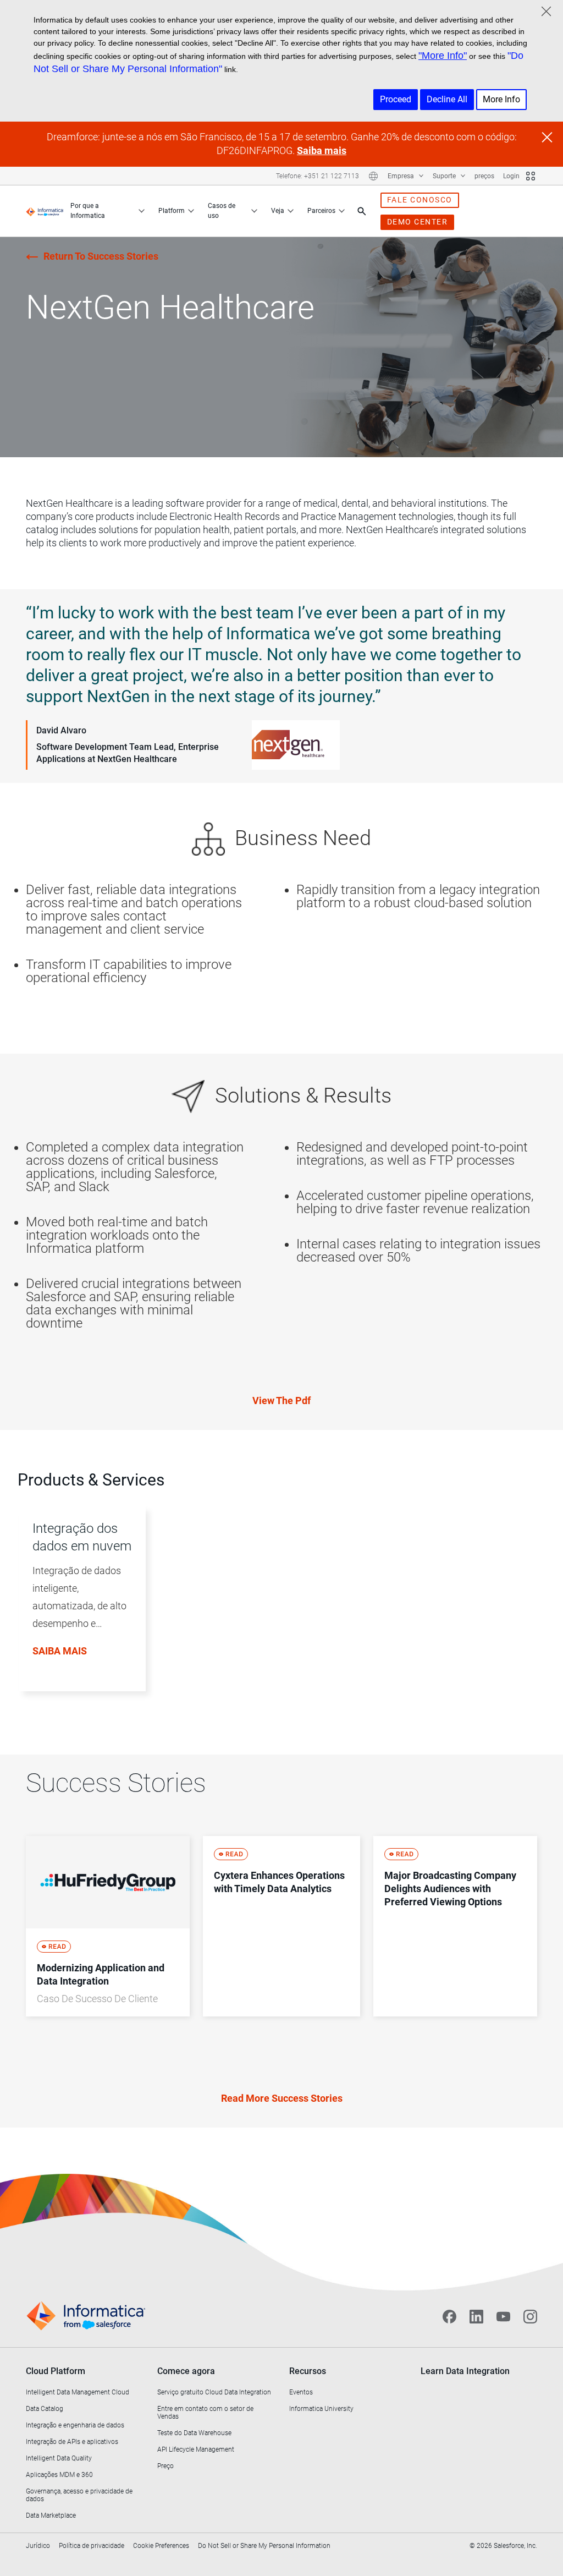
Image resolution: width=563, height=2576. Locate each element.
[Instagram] (530, 2316)
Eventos (301, 2392)
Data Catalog (45, 2409)
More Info (501, 99)
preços (484, 176)
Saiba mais (322, 150)
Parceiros (321, 211)
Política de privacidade (92, 2546)
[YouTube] (503, 2316)
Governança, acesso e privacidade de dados (79, 2495)
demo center (418, 222)
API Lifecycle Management (196, 2449)
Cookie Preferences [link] (161, 2546)
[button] (78, 1611)
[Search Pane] (362, 211)
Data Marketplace (51, 2515)
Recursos (308, 2371)
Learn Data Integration (465, 2371)
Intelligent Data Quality (59, 2458)
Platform (172, 211)
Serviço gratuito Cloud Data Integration (214, 2392)
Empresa (402, 176)
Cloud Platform (56, 2371)
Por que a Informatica (88, 211)
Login (511, 176)
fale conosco (420, 200)
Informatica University (321, 2409)
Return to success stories (101, 256)
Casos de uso (222, 211)
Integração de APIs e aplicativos (72, 2442)
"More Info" (443, 56)
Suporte (445, 176)
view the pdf (281, 1401)
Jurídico (38, 2546)
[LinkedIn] (476, 2316)
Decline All (447, 99)
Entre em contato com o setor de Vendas (205, 2413)
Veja (278, 211)
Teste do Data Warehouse (194, 2433)
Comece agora (186, 2371)
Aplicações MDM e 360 (59, 2475)
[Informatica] (45, 211)
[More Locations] (373, 176)
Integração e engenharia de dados (75, 2425)
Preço (165, 2466)
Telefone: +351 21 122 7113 (318, 176)
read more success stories (282, 2098)
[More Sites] (531, 176)
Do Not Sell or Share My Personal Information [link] (264, 2546)
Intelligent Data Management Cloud (78, 2392)
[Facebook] (449, 2316)
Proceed (396, 99)
